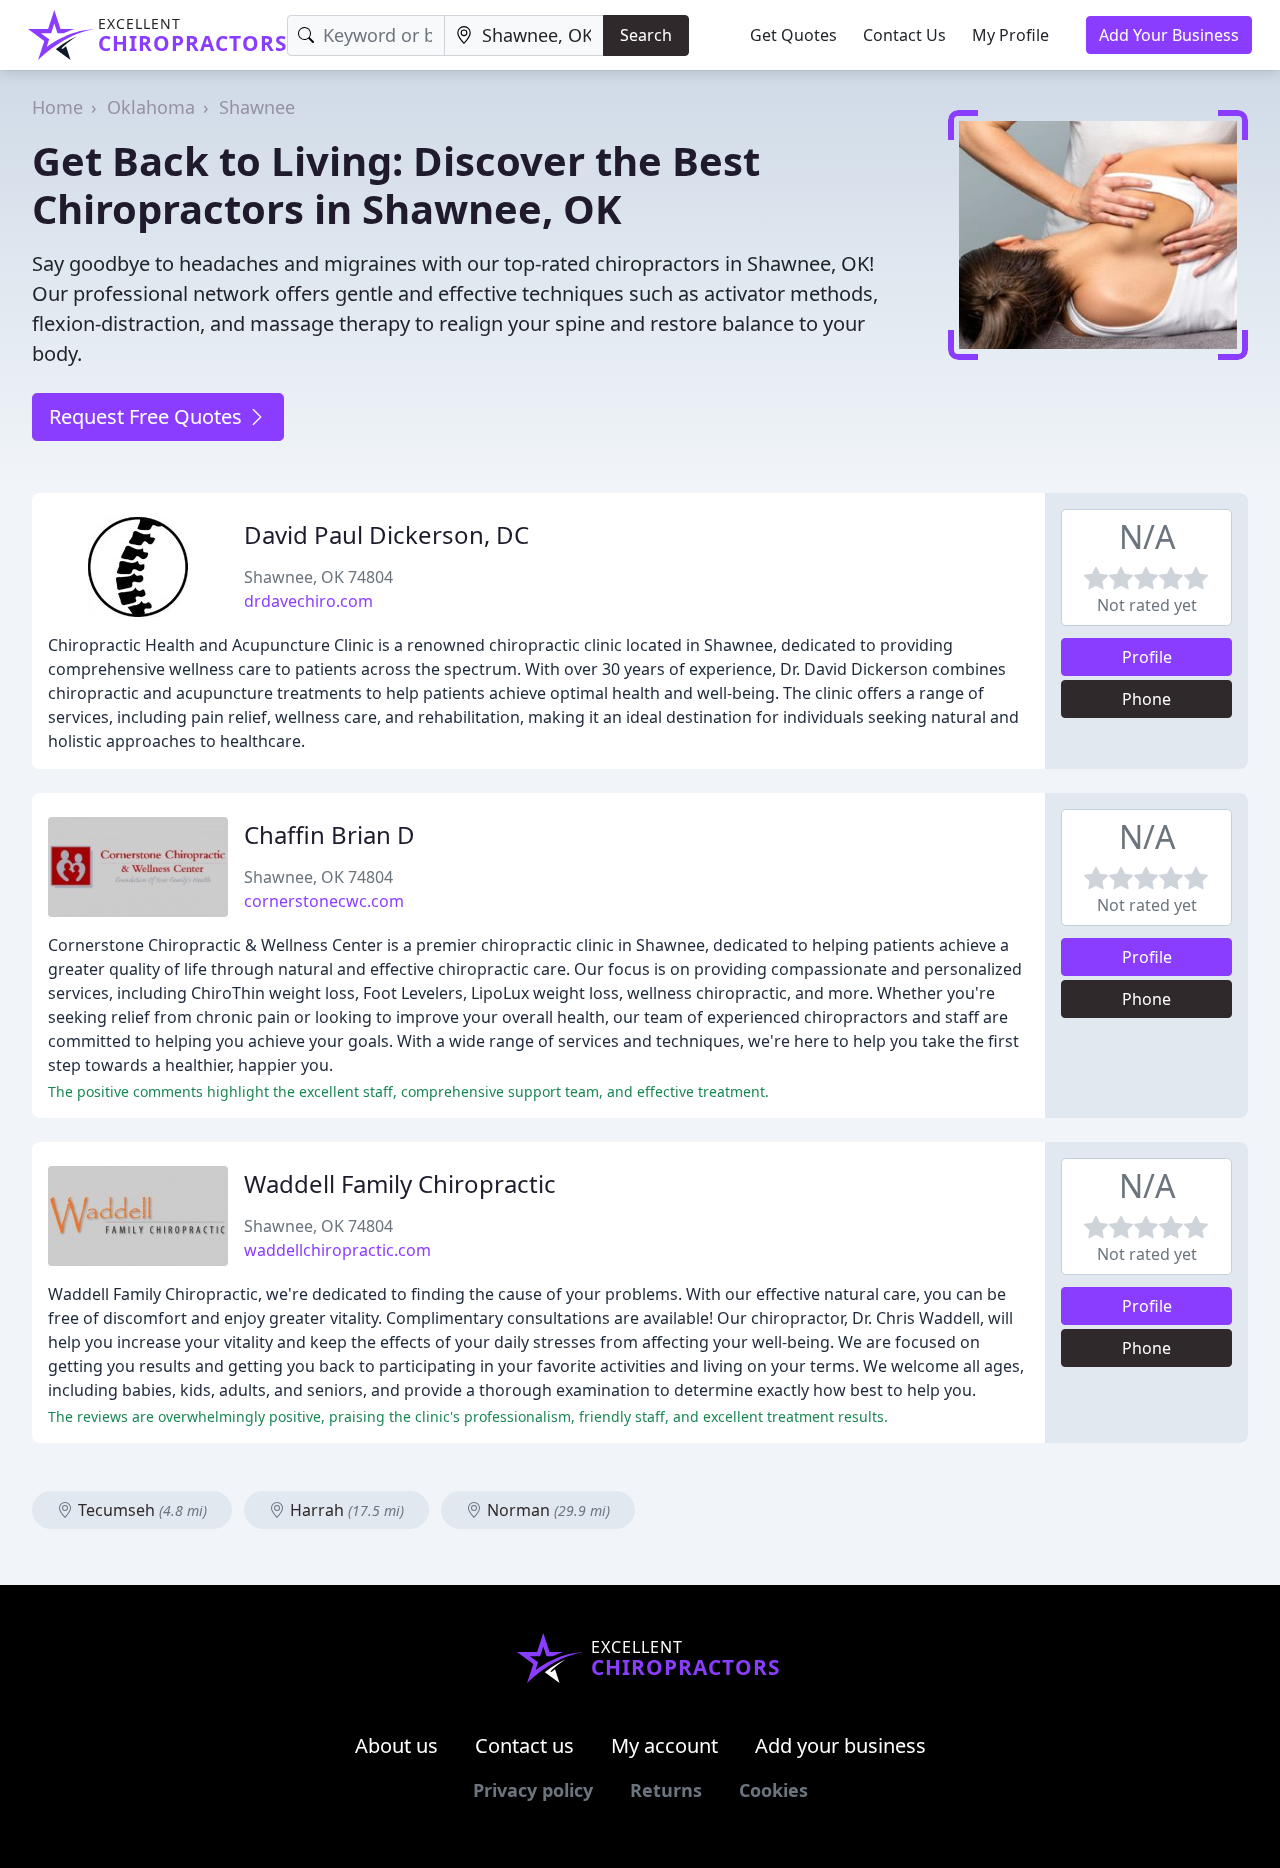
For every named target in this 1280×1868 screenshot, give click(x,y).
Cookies (773, 1790)
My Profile (1010, 35)
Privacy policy (533, 1790)
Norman (546, 1510)
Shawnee (257, 107)
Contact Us (904, 35)
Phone (1146, 699)
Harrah (345, 1510)
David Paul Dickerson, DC (386, 534)
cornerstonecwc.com (324, 901)
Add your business (840, 1745)
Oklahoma (151, 107)
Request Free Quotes (148, 416)
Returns (666, 1790)
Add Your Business (1169, 35)
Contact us (524, 1745)
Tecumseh (140, 1510)
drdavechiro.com (308, 601)
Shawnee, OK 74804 (318, 577)
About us (396, 1745)
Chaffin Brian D (329, 834)
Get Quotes (793, 35)
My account (664, 1745)
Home (57, 107)
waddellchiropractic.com (337, 1250)
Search (646, 35)
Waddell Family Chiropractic (400, 1183)
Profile (1147, 657)
